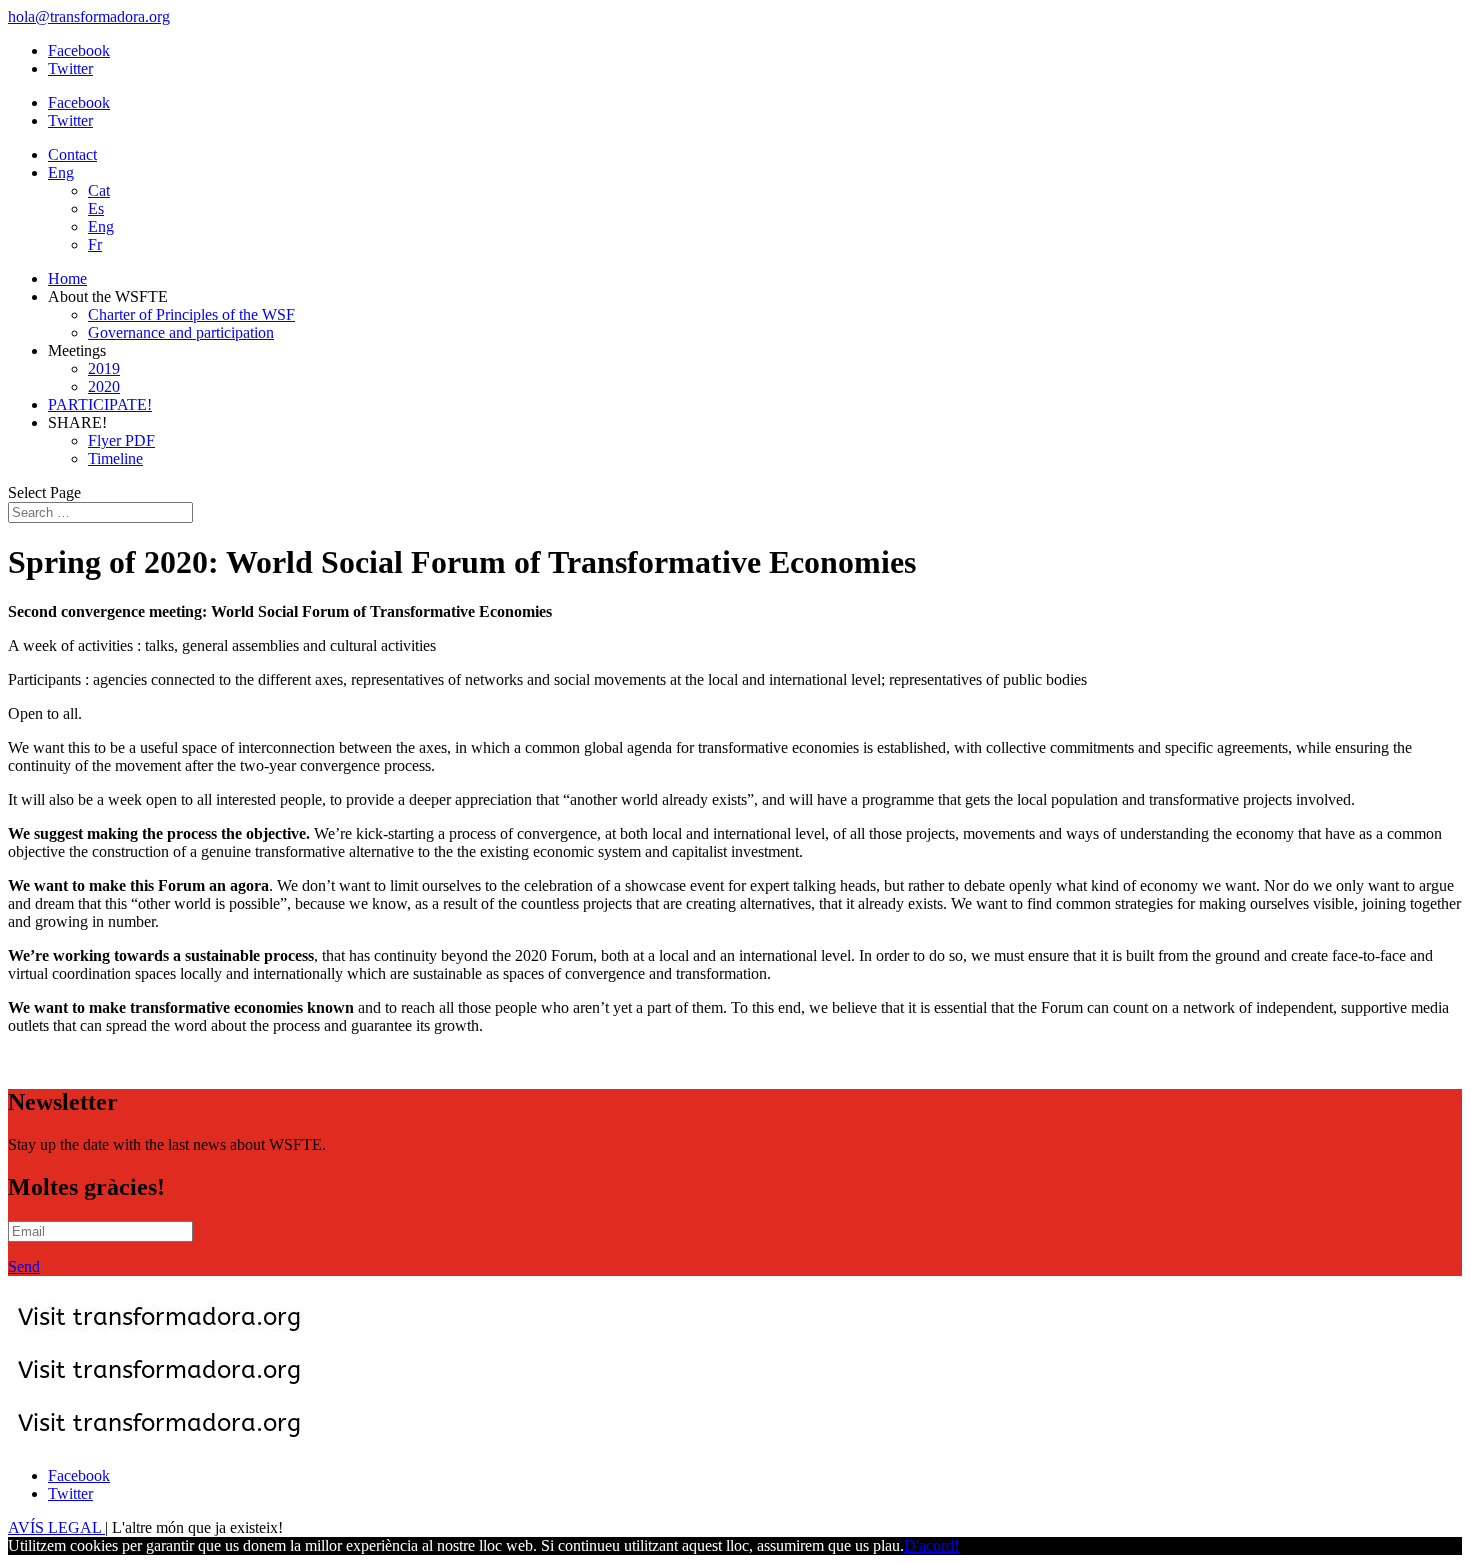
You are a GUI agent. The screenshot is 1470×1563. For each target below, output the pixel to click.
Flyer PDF (121, 440)
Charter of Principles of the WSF (191, 314)
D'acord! (931, 1545)
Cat (99, 190)
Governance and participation (181, 332)
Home (67, 278)
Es (96, 208)
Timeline (115, 458)
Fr (95, 244)
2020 (104, 386)
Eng (61, 172)
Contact (72, 154)
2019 (104, 368)
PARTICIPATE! (100, 404)
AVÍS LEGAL (56, 1527)
